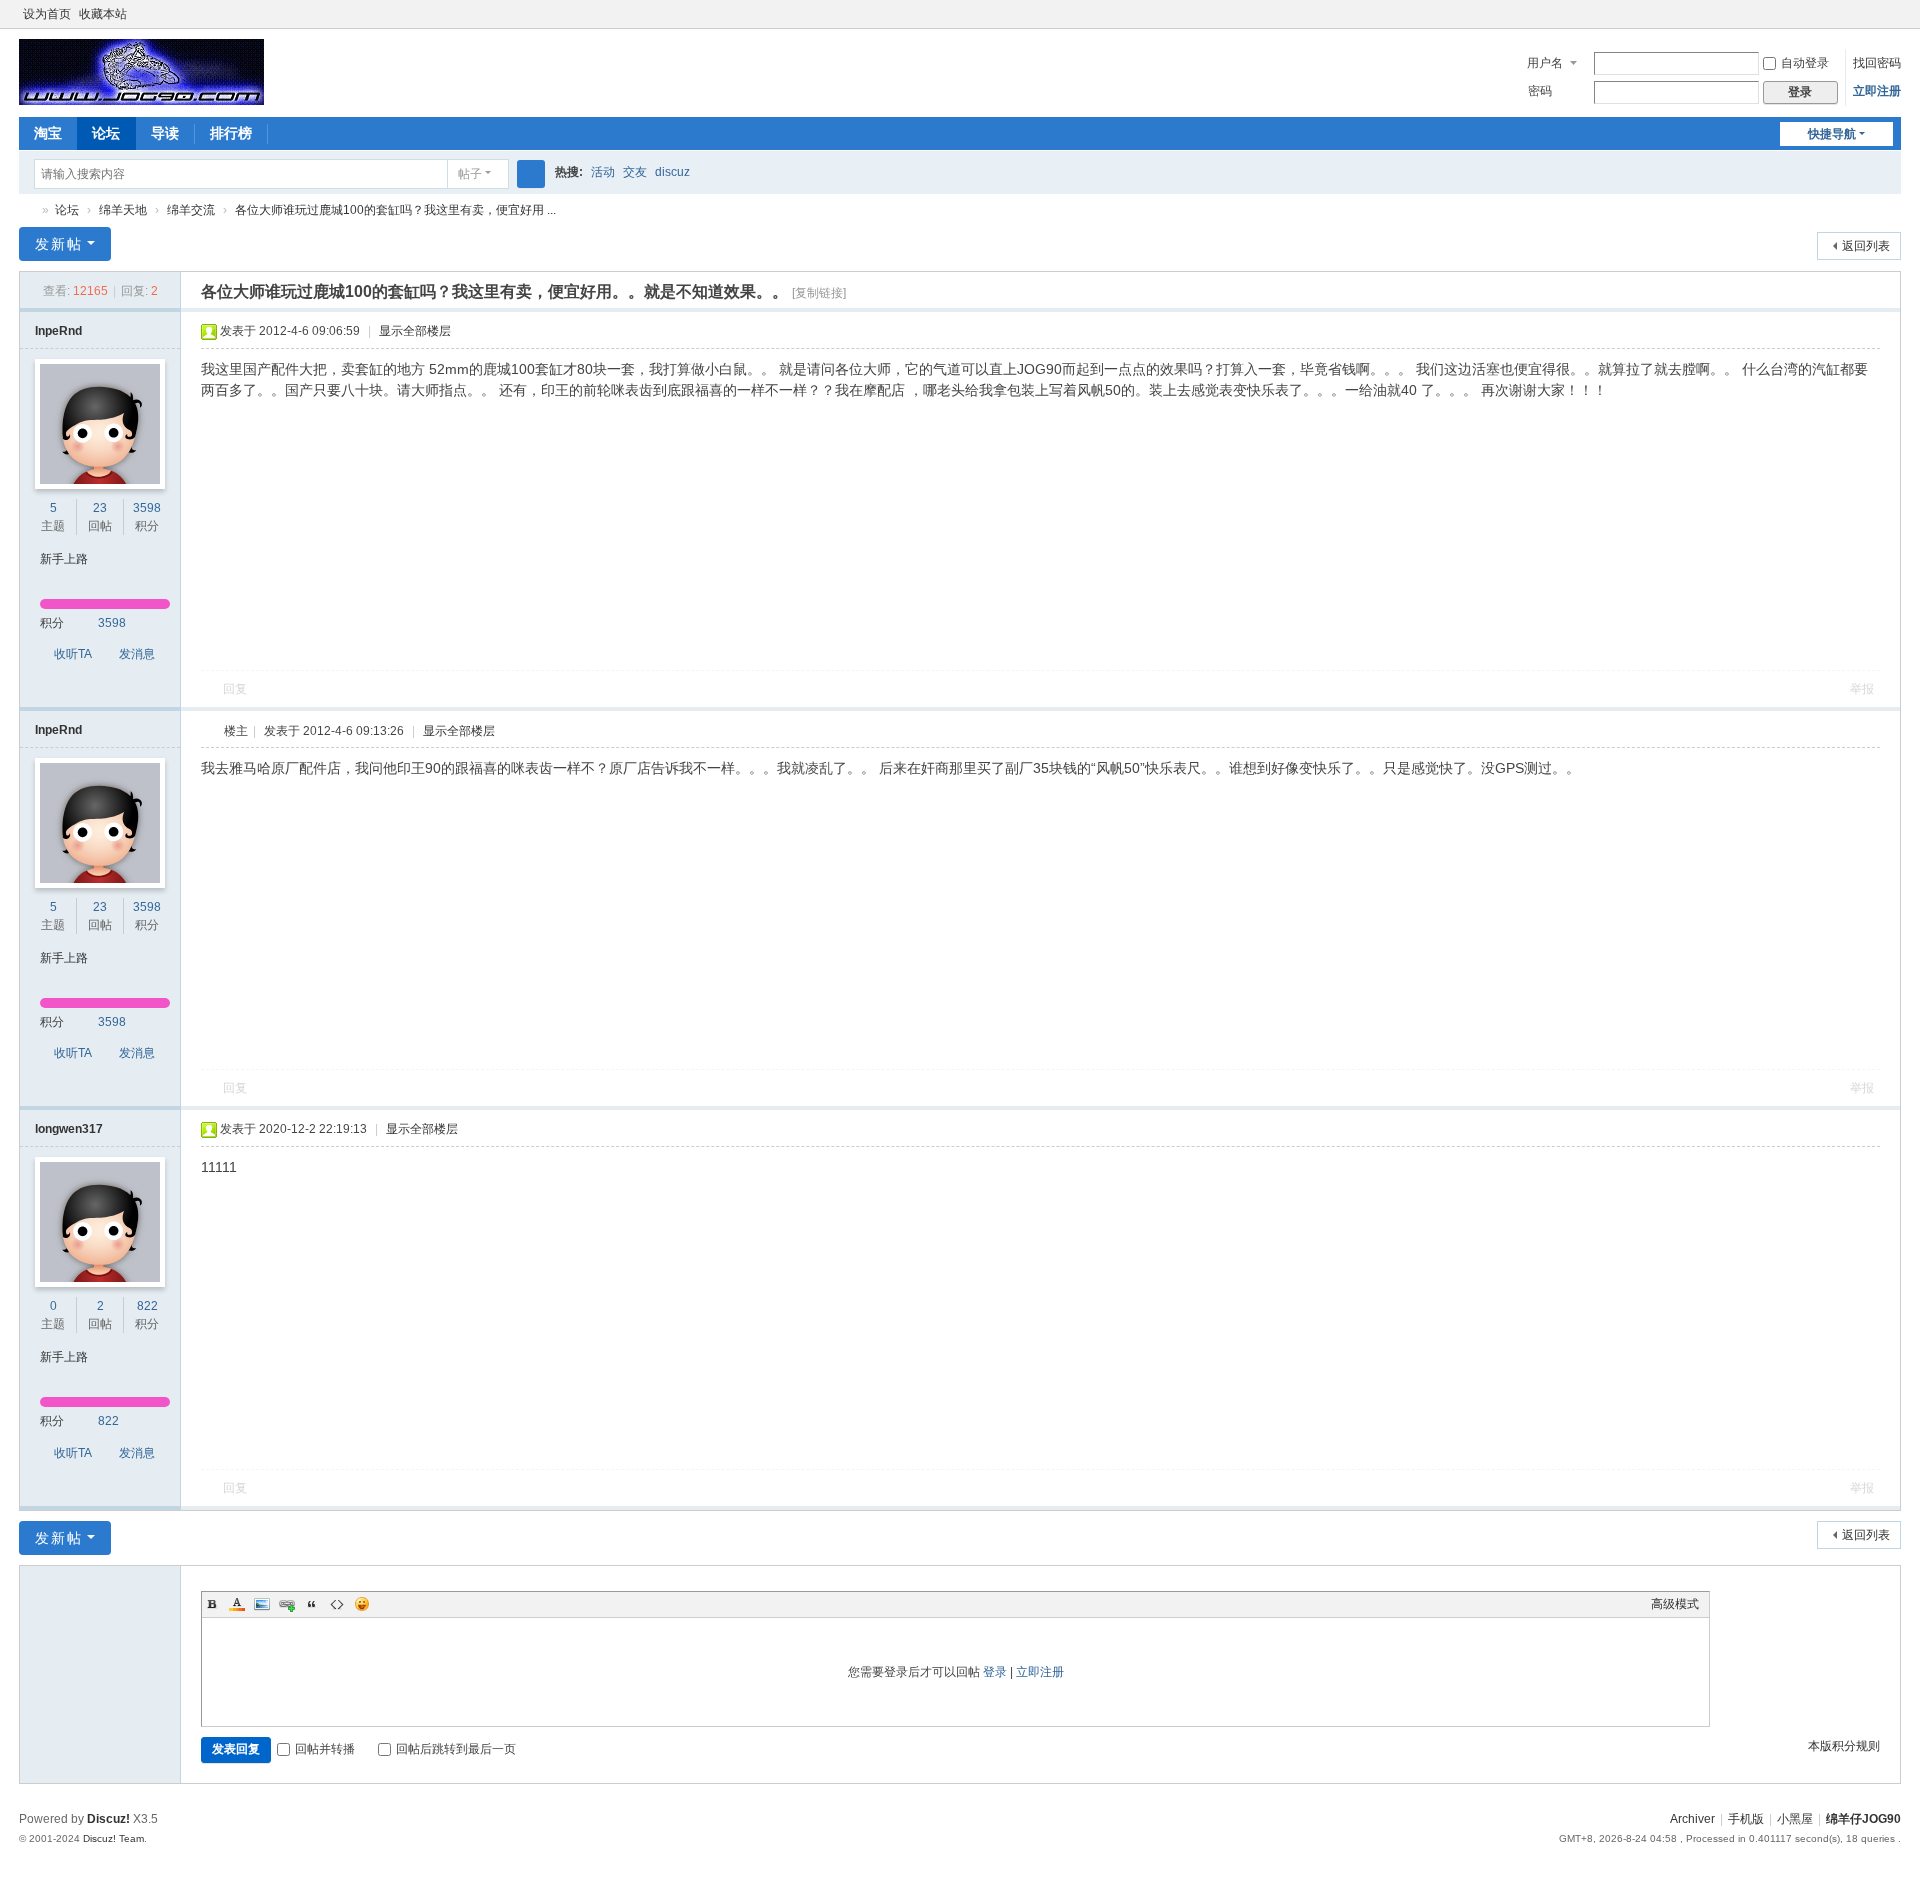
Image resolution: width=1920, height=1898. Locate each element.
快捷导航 (1832, 134)
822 (147, 1306)
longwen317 (69, 1129)
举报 (1862, 689)
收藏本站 (103, 14)
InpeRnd (58, 331)
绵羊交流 (191, 210)
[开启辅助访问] (1873, 14)
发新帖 (59, 244)
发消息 (137, 654)
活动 (603, 172)
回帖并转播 (325, 1749)
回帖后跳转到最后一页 (456, 1749)
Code (337, 1604)
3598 (147, 508)
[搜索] (531, 174)
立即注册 (1877, 91)
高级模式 (1675, 1604)
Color (237, 1604)
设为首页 (47, 14)
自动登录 (1805, 63)
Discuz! (108, 1819)
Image (262, 1604)
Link (287, 1604)
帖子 (470, 174)
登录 (995, 1672)
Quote (312, 1604)
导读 (165, 133)
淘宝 (48, 133)
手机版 (1746, 1819)
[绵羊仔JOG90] (141, 71)
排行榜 (231, 133)
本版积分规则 (1844, 1746)
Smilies (362, 1604)
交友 (635, 172)
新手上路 (64, 559)
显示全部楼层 (415, 331)
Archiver (1692, 1819)
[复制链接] (819, 293)
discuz (672, 172)
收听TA (73, 654)
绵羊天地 (123, 210)
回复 (235, 689)
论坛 (106, 133)
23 (100, 508)
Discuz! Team (113, 1838)
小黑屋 (1795, 1819)
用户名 (1545, 63)
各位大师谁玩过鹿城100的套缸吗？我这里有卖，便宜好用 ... (395, 210)
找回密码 (1877, 63)
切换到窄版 (1892, 22)
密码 (1540, 91)
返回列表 (1866, 246)
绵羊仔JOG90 (27, 210)
